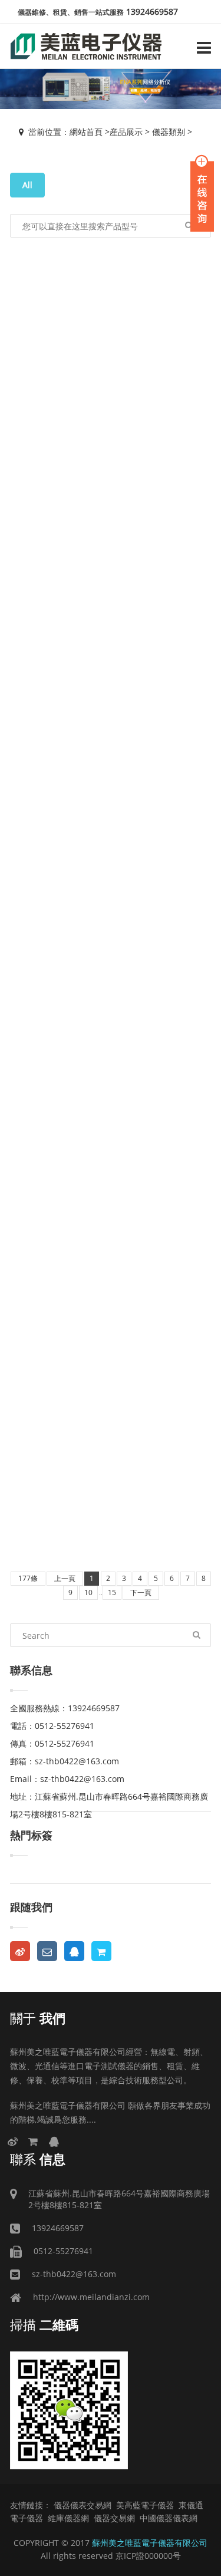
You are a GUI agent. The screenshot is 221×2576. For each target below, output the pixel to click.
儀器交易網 (114, 2518)
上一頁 (65, 1578)
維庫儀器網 (68, 2518)
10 (88, 1592)
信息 (38, 2159)
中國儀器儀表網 (169, 2518)
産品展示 (126, 132)
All (27, 185)
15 (112, 1592)
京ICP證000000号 (148, 2556)
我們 (38, 2018)
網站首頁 (86, 132)
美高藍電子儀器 (145, 2505)
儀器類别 (169, 132)
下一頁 (141, 1592)
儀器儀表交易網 (83, 2505)
